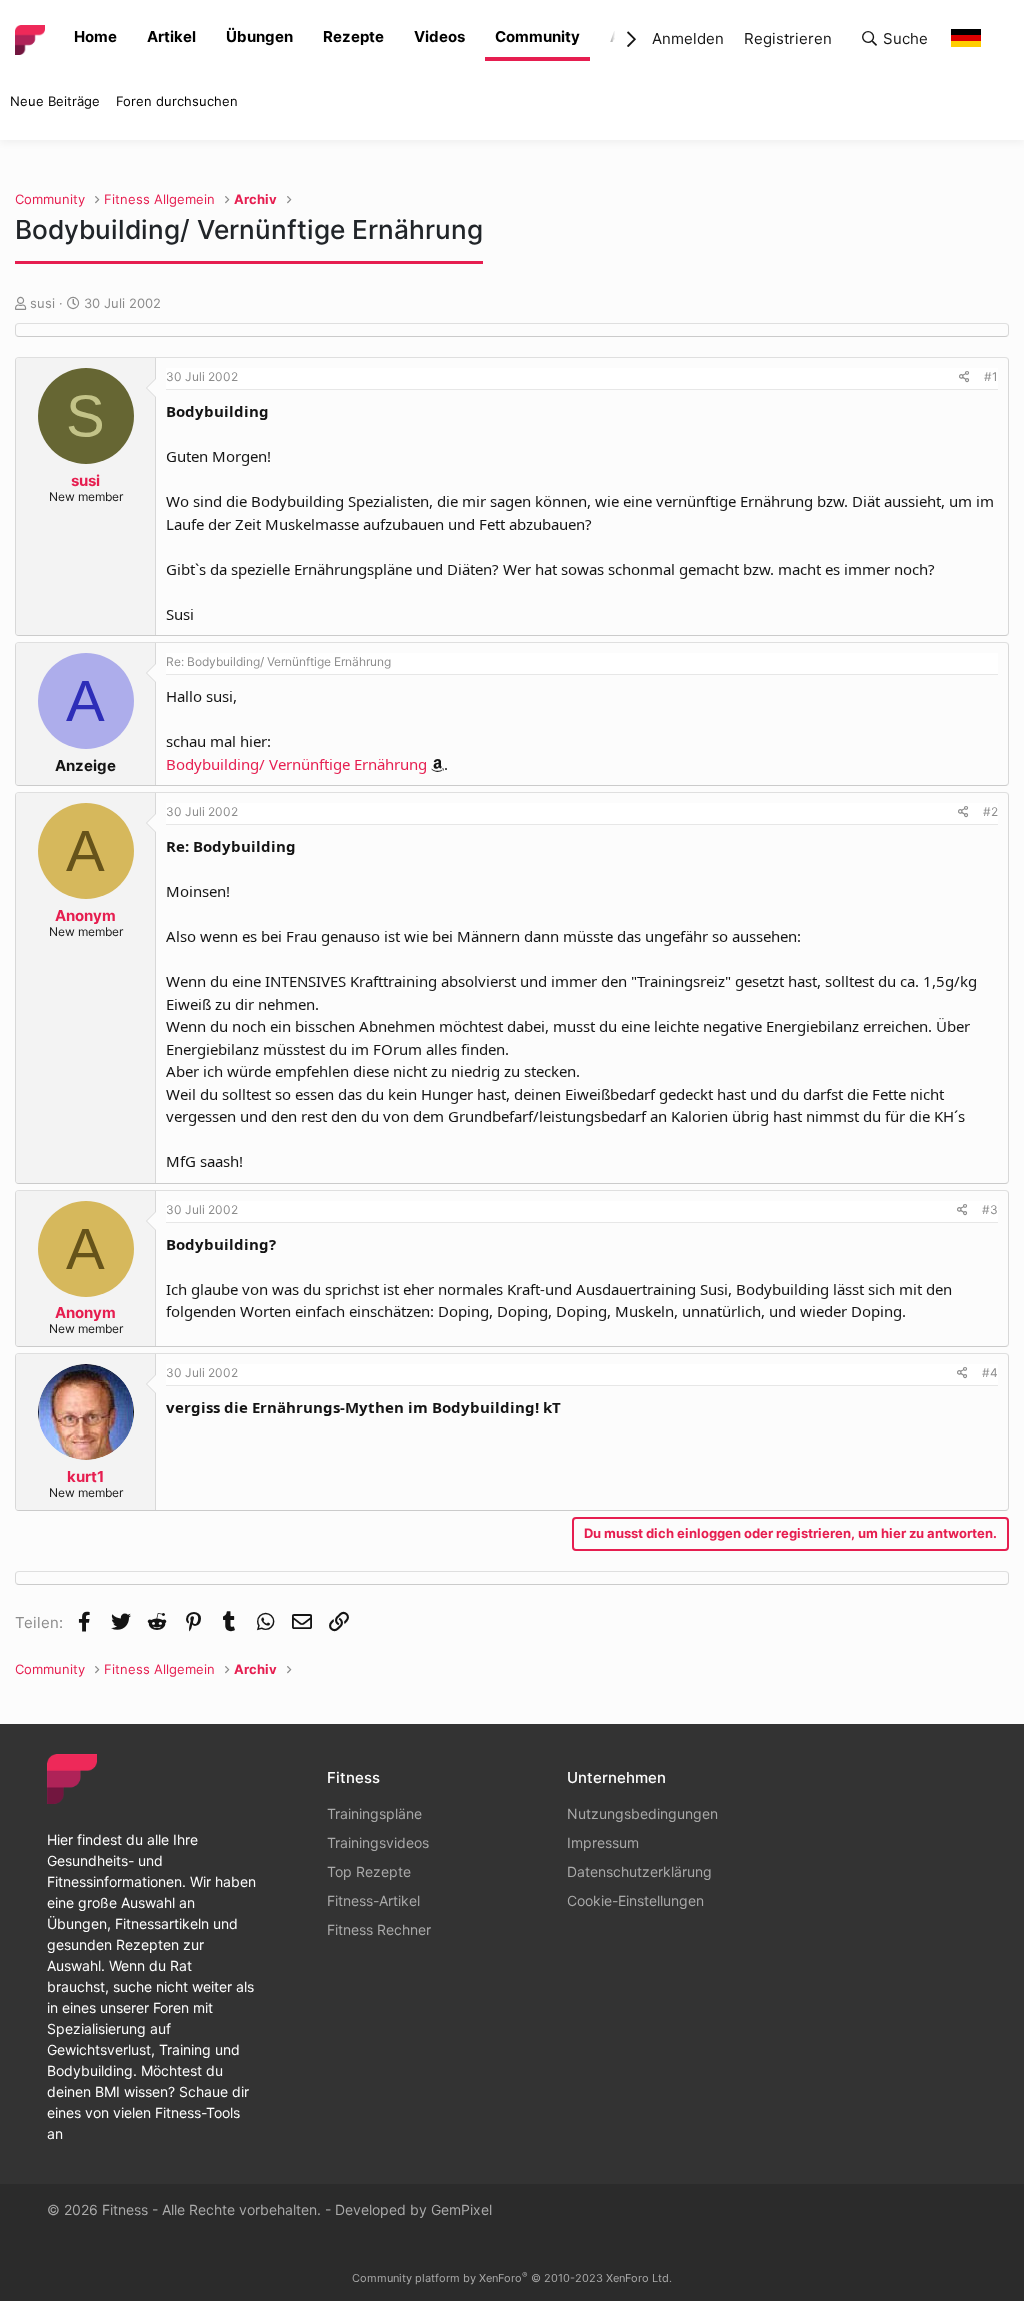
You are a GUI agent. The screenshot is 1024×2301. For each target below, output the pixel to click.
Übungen (259, 36)
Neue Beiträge (55, 101)
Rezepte (353, 36)
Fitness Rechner (379, 1929)
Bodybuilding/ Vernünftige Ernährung (296, 764)
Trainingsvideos (378, 1842)
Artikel (171, 36)
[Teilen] (964, 377)
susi (42, 303)
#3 (990, 1209)
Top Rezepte (369, 1871)
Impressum (603, 1842)
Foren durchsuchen (177, 101)
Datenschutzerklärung (639, 1871)
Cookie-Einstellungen (635, 1900)
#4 (990, 1372)
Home (95, 36)
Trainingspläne (374, 1813)
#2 (990, 811)
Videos (439, 36)
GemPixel (461, 2209)
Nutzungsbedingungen (642, 1813)
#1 (991, 376)
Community (537, 36)
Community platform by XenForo (512, 2278)
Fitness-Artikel (373, 1900)
